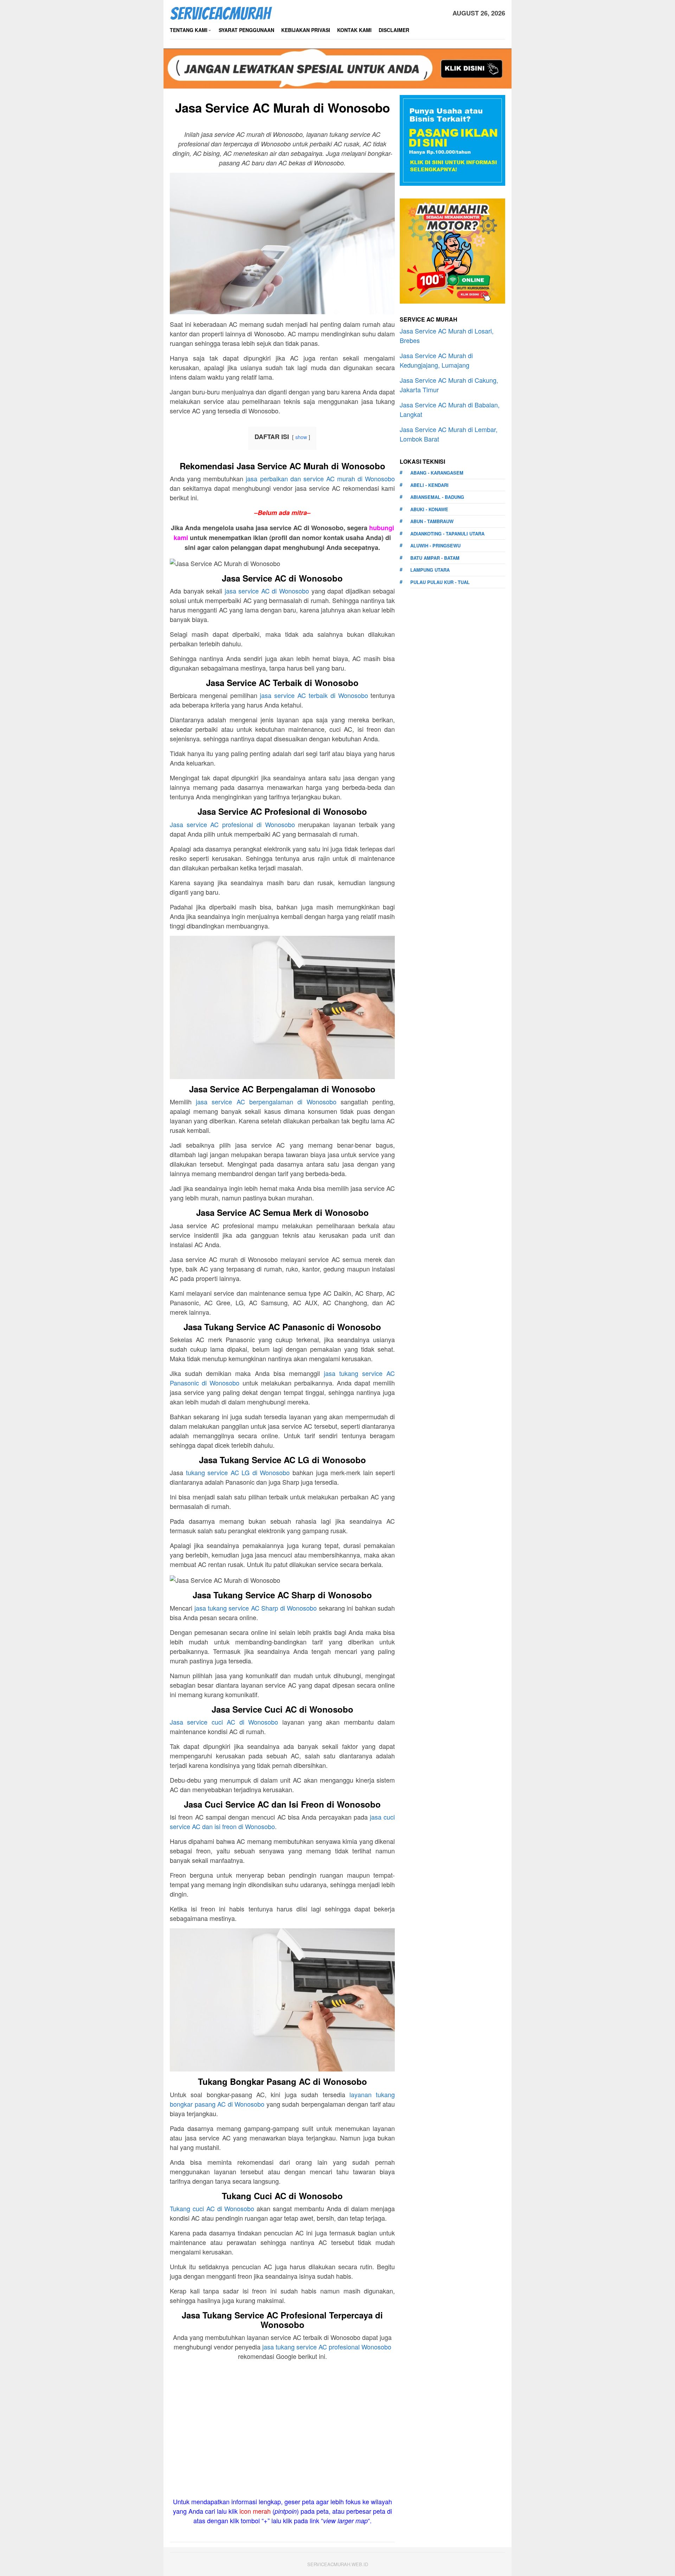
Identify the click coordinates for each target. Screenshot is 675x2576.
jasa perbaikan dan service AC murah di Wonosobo (320, 478)
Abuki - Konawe (429, 509)
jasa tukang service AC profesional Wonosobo (327, 2347)
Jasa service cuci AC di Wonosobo (224, 1722)
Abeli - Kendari (429, 485)
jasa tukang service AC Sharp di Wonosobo (256, 1608)
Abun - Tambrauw (432, 521)
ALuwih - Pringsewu (435, 545)
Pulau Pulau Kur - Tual (440, 582)
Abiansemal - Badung (437, 497)
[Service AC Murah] (221, 12)
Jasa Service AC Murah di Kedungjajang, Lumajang (436, 360)
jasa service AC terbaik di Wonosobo (314, 695)
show (301, 437)
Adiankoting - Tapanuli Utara (447, 534)
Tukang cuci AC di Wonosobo (212, 2208)
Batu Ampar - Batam (435, 558)
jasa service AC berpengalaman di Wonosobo (266, 1102)
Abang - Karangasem (437, 473)
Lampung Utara (430, 570)
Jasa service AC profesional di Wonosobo (232, 824)
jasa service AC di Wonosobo (267, 591)
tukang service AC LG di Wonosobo (238, 1472)
